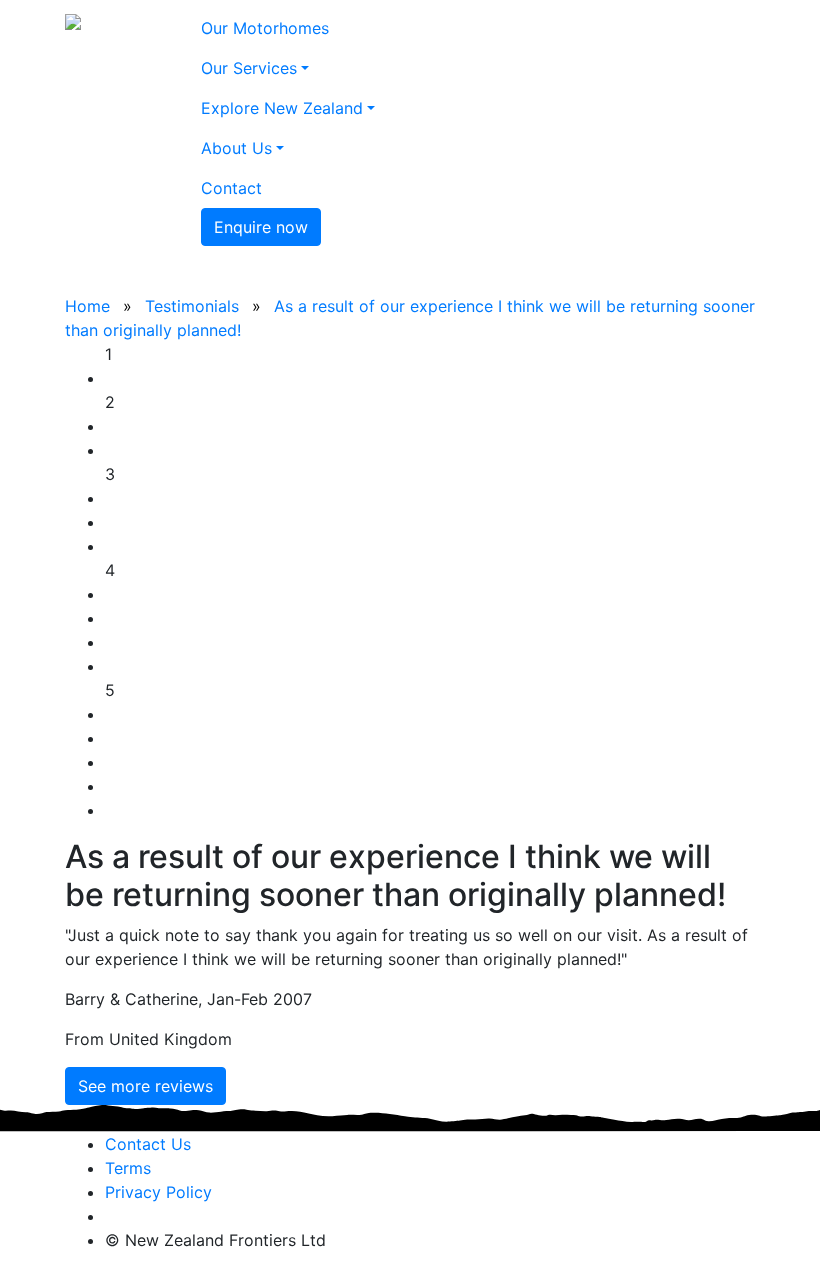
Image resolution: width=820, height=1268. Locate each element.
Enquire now (261, 227)
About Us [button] (236, 148)
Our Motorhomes (265, 28)
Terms (128, 1168)
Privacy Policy (158, 1192)
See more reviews (145, 1086)
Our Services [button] (249, 68)
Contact (231, 188)
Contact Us (148, 1144)
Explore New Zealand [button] (282, 108)
